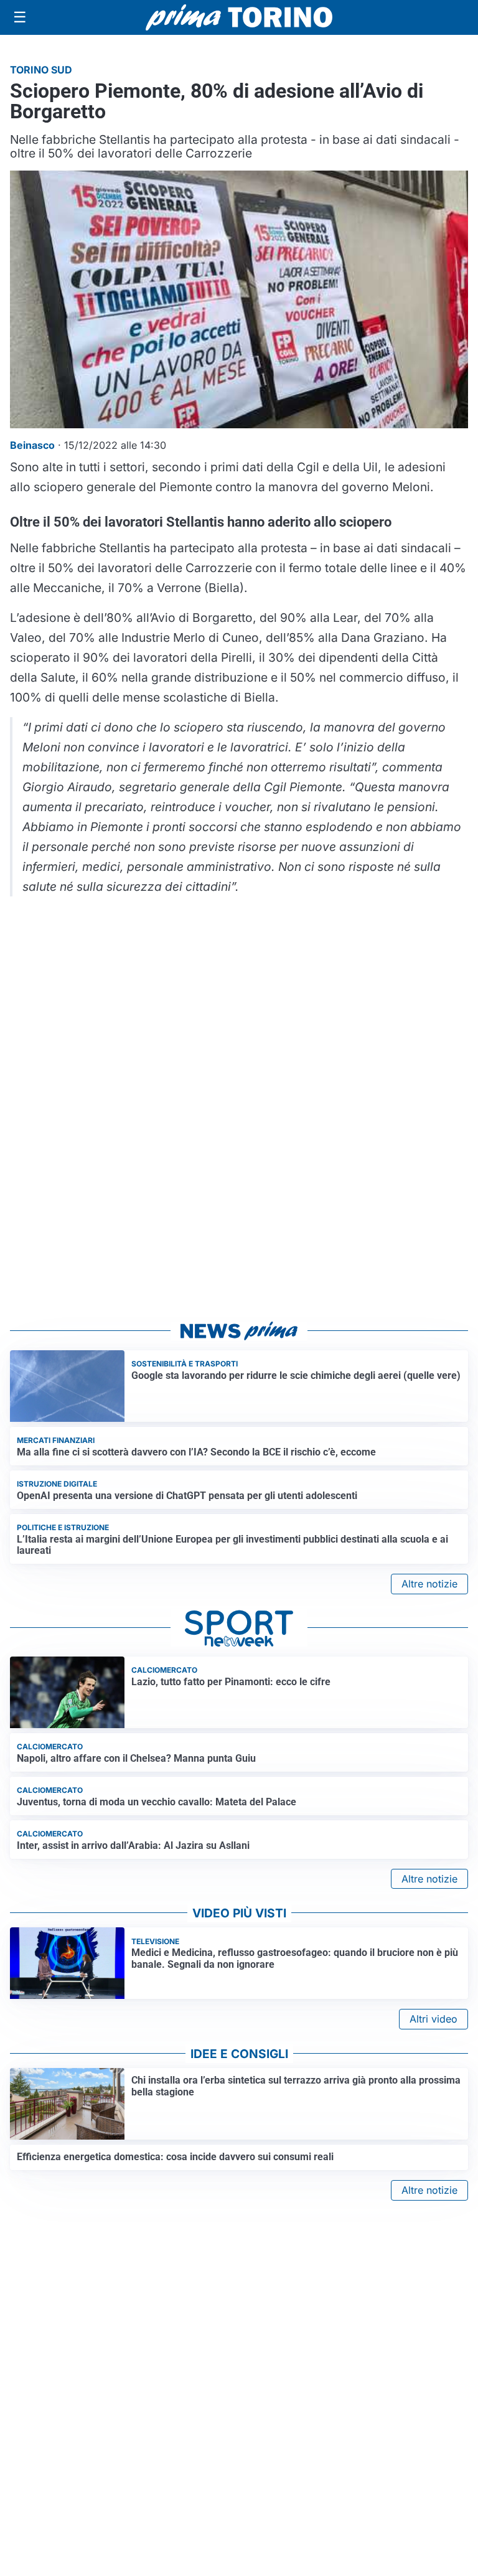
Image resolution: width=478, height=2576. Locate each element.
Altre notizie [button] (429, 1584)
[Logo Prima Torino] (239, 17)
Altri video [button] (433, 2019)
